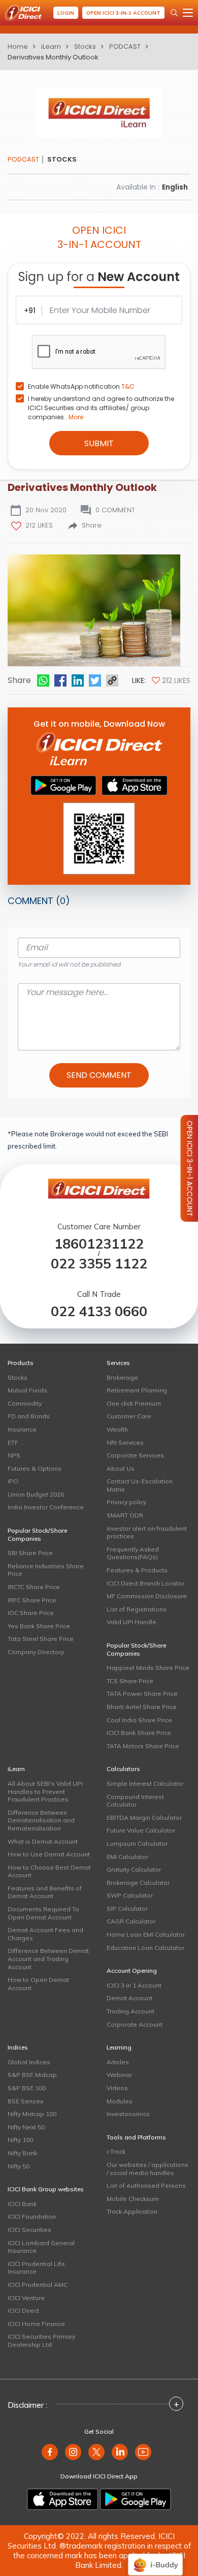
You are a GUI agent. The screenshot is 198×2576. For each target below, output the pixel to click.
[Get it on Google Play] (136, 2499)
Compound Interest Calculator (135, 1801)
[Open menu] (188, 13)
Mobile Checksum (133, 2199)
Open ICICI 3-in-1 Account (123, 13)
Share (92, 525)
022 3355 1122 (99, 1264)
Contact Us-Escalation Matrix (140, 1485)
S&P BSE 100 (27, 2088)
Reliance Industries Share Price (46, 1570)
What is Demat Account (43, 1841)
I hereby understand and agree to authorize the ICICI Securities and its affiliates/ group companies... (101, 408)
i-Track (116, 2151)
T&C (128, 386)
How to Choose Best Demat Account (49, 1871)
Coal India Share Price (139, 1720)
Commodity (25, 1403)
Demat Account (129, 1998)
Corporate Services (135, 1455)
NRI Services (125, 1442)
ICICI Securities (29, 2230)
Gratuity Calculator (134, 1869)
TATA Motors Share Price (143, 1746)
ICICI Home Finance (36, 2324)
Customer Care (129, 1416)
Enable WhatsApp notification (81, 386)
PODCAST (125, 46)
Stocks (18, 1377)
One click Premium (134, 1403)
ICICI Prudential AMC (38, 2285)
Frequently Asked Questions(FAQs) (133, 1553)
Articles (118, 2062)
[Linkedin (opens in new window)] (120, 2452)
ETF (13, 1442)
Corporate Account (135, 2024)
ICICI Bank (22, 2204)
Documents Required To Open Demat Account (43, 1913)
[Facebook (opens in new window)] (50, 2452)
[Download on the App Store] (62, 2499)
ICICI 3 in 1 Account (134, 1985)
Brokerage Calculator (138, 1883)
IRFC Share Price (32, 1600)
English (175, 187)
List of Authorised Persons (146, 2185)
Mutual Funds (27, 1390)
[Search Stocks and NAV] (174, 13)
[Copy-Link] (112, 680)
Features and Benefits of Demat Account (45, 1892)
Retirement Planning (137, 1390)
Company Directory (36, 1652)
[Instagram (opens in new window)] (73, 2452)
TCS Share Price (130, 1681)
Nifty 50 (19, 2166)
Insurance (22, 1429)
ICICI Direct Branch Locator (145, 1583)
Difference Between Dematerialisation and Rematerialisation (41, 1820)
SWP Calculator (130, 1895)
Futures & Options (35, 1468)
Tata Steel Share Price (41, 1639)
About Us (121, 1468)
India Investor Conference (46, 1507)
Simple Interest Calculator (145, 1783)
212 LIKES (39, 525)
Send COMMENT (99, 1075)
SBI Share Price (30, 1553)
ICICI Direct (23, 2310)
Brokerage (122, 1377)
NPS (14, 1455)
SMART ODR (125, 1515)
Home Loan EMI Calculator (146, 1934)
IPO (13, 1481)
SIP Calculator (127, 1908)
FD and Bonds (29, 1416)
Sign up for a (99, 278)
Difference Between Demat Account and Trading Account (48, 1959)
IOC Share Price (31, 1613)
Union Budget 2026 (36, 1494)
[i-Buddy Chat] (155, 2557)
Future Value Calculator (141, 1830)
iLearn (51, 46)
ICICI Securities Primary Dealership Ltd (41, 2340)
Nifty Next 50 (26, 2127)
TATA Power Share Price (142, 1694)
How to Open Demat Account (38, 1984)
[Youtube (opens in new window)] (143, 2452)
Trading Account (130, 2011)
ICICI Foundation (32, 2216)
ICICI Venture (26, 2298)
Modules (120, 2101)
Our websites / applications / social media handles (147, 2169)
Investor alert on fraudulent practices (147, 1532)
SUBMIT (99, 443)
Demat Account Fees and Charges (45, 1934)
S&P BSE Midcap (32, 2075)
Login (66, 13)
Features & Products (137, 1570)
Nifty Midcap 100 (32, 2114)
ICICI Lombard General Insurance (41, 2247)
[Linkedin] (78, 680)
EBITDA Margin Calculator (144, 1818)
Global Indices (29, 2062)
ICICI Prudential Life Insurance (36, 2268)
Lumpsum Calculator (137, 1843)
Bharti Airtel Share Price (142, 1707)
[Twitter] (95, 680)
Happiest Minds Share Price (148, 1668)
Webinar (119, 2075)
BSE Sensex (25, 2101)
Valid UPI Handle (131, 1622)
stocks (85, 46)
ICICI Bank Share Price (139, 1733)
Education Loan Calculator (145, 1948)
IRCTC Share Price (34, 1587)
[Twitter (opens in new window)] (96, 2452)
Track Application (132, 2211)
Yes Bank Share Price (39, 1626)
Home (18, 46)
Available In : (138, 187)
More (76, 417)
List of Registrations (137, 1609)
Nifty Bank (22, 2153)
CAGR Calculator (131, 1921)
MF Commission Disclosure (147, 1596)
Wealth (117, 1429)
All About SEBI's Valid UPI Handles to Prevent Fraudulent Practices (45, 1791)
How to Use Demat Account (49, 1854)
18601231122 (99, 1244)
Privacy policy (126, 1502)
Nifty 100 (20, 2140)
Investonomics (128, 2114)
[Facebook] (60, 680)
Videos (117, 2088)
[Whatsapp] (43, 680)
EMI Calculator (127, 1857)
